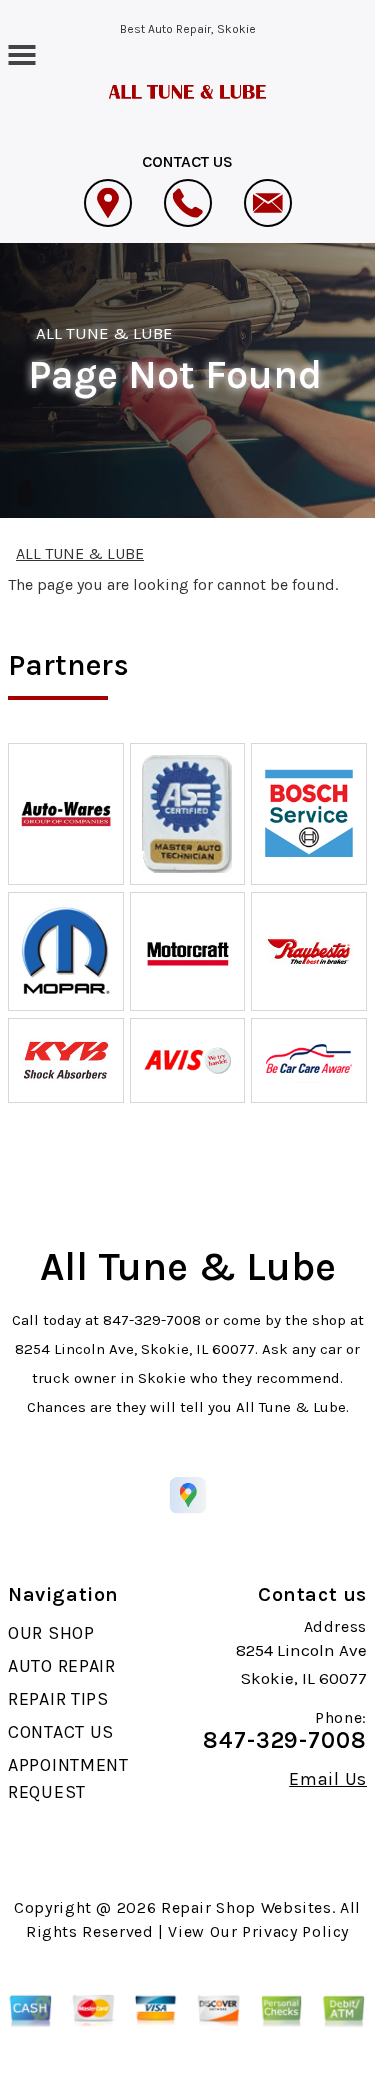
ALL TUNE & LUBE (105, 333)
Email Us (328, 1779)
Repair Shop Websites (246, 1907)
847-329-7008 (152, 1320)
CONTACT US (61, 1732)
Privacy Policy (295, 1931)
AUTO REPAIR (62, 1666)
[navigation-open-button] (21, 53)
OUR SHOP (51, 1633)
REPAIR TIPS (58, 1699)
